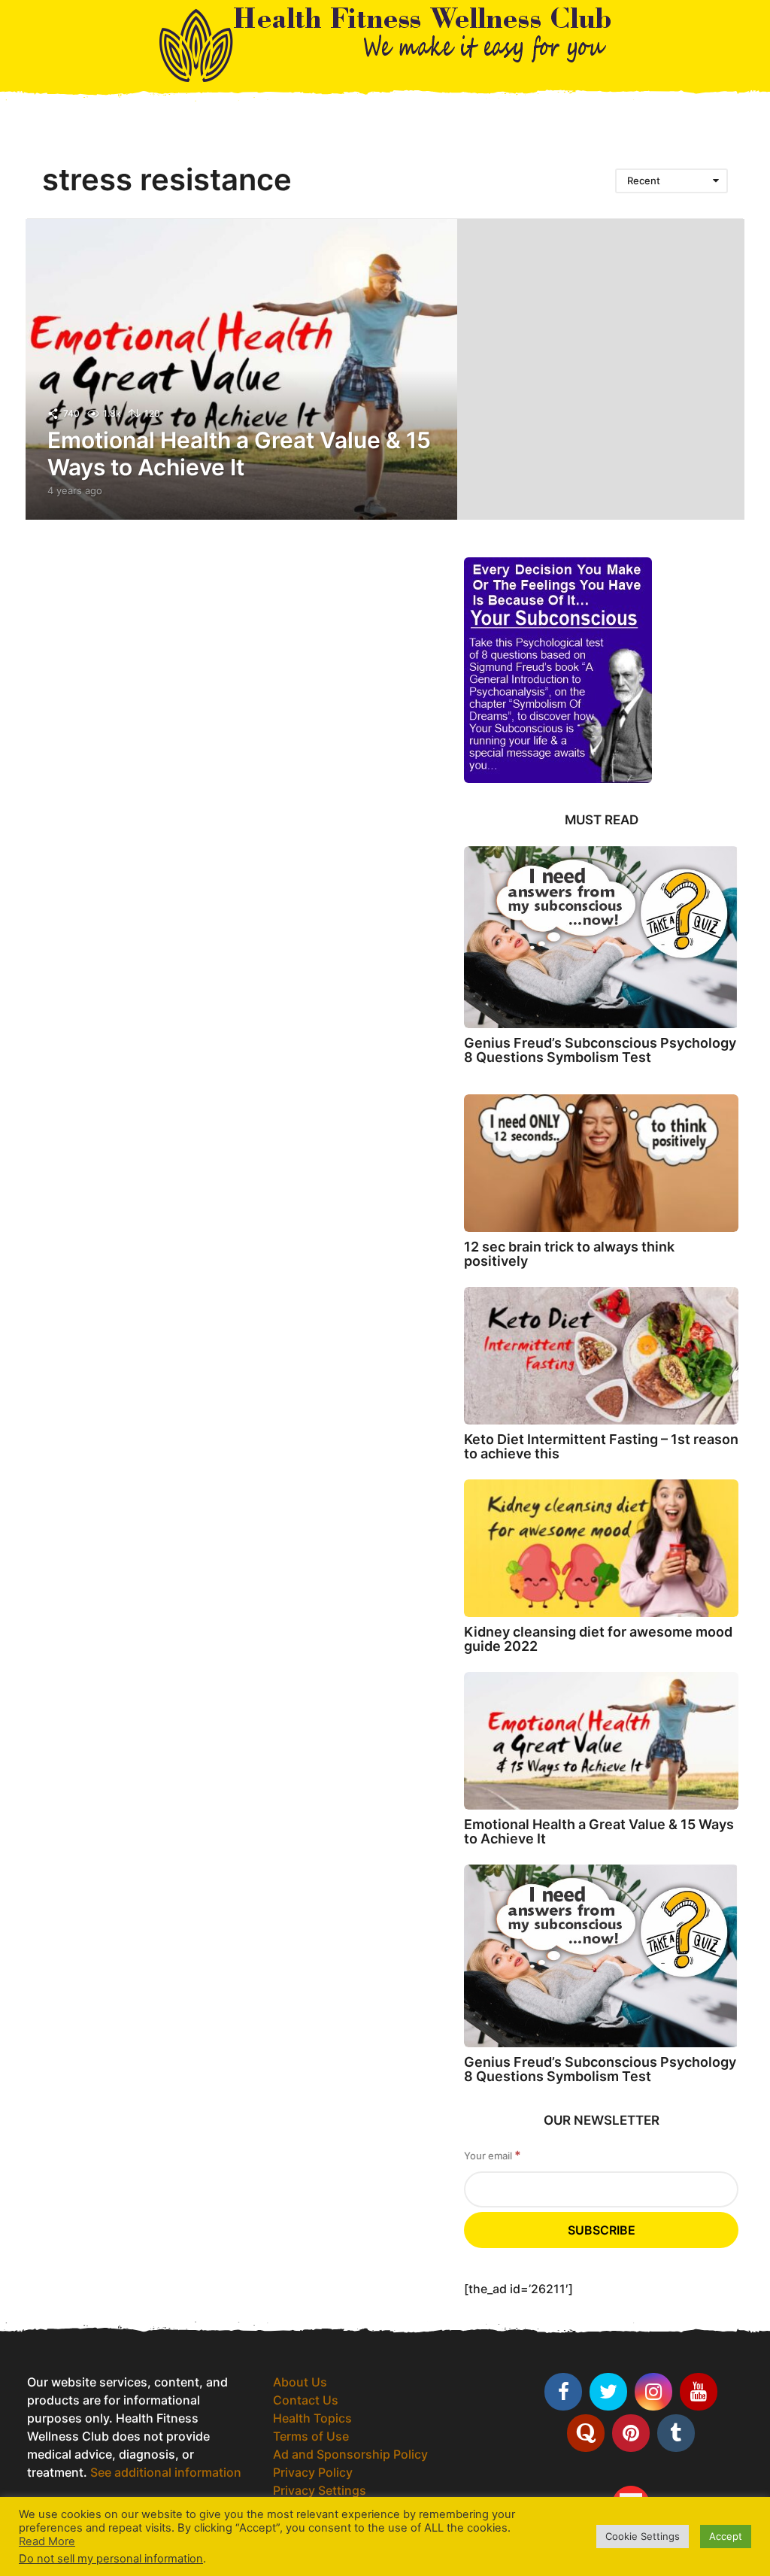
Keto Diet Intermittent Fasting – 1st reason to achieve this (601, 1446)
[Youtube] (699, 2392)
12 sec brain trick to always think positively (569, 1254)
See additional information (166, 2472)
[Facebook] (563, 2392)
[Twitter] (608, 2392)
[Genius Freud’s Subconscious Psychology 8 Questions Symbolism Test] (601, 937)
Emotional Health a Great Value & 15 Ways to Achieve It (239, 454)
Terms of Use (311, 2436)
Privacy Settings (320, 2490)
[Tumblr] (676, 2433)
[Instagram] (653, 2392)
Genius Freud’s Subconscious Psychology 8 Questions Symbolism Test (600, 1050)
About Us (300, 2382)
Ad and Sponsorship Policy (350, 2454)
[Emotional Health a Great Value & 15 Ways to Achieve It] (601, 1741)
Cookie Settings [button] (643, 2536)
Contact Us (306, 2400)
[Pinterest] (631, 2433)
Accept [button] (726, 2536)
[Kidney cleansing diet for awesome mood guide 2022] (601, 1548)
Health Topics (312, 2418)
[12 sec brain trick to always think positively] (601, 1163)
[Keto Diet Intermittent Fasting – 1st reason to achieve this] (601, 1356)
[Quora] (586, 2433)
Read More (47, 2541)
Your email (493, 2155)
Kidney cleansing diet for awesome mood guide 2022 (598, 1639)
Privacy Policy (313, 2472)
